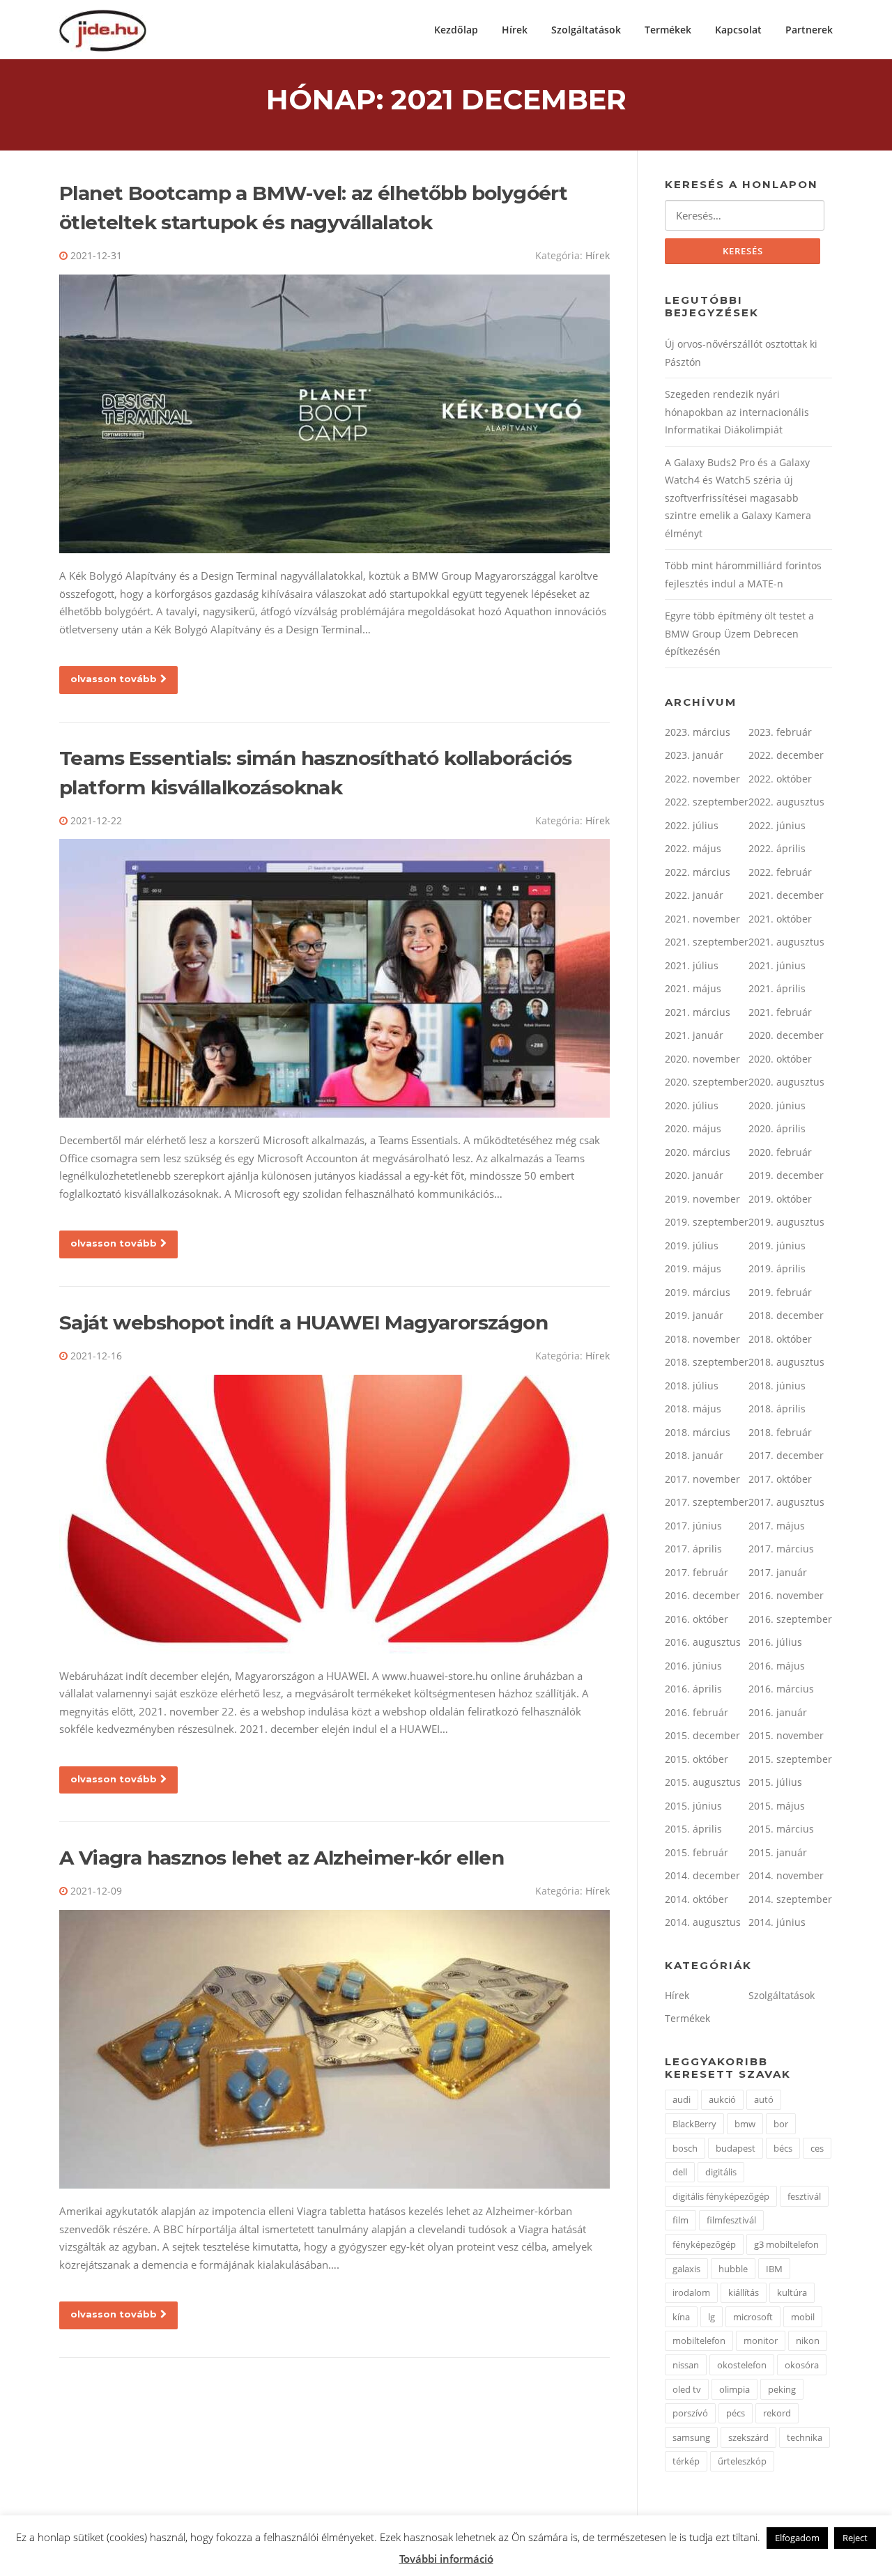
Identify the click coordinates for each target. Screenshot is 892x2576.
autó (764, 2099)
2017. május (777, 1526)
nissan (686, 2365)
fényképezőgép (704, 2244)
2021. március (698, 1012)
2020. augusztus (786, 1082)
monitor (761, 2340)
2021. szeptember (707, 942)
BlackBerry (694, 2124)
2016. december (702, 1595)
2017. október (780, 1479)
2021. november (702, 919)
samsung (691, 2437)
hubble (733, 2269)
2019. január (694, 1315)
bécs (783, 2148)
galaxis (686, 2269)
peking (782, 2389)
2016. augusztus (703, 1642)
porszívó (690, 2413)
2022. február (780, 872)
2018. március (698, 1432)
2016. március (781, 1689)
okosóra (802, 2365)
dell (680, 2172)
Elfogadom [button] (797, 2538)
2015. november (786, 1735)
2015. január (778, 1852)
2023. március (698, 732)
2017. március (781, 1549)
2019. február (780, 1292)
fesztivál (804, 2196)
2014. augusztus (703, 1922)
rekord (777, 2413)
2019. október (780, 1199)
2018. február (780, 1432)
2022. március (698, 872)
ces (817, 2148)
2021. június (777, 965)
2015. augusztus (703, 1782)
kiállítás (744, 2292)
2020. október (780, 1059)
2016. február (697, 1712)
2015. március (781, 1829)
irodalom (691, 2292)
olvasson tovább (114, 679)
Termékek (668, 30)
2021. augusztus (786, 942)
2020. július (692, 1105)
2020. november (702, 1059)
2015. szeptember (790, 1759)
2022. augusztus (786, 802)
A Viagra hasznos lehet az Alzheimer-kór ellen (282, 1858)
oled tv (687, 2389)
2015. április (693, 1829)
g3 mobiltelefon (786, 2244)
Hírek (515, 30)
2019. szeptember (707, 1222)
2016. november (786, 1595)
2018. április (777, 1409)
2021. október (780, 919)
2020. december (786, 1035)
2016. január (778, 1712)
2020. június (777, 1105)
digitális (721, 2172)
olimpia (735, 2389)
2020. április (777, 1128)
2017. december (786, 1455)
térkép (686, 2461)
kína (681, 2317)
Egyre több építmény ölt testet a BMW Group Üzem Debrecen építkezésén (739, 633)
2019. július (692, 1245)
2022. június (777, 825)
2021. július (692, 965)
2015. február (697, 1852)
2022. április (777, 848)
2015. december (702, 1735)
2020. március (698, 1152)
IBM (774, 2269)
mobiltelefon (699, 2340)
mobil (803, 2317)
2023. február (780, 732)
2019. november (702, 1199)
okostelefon (742, 2365)
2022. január (694, 895)
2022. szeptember (707, 802)
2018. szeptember (707, 1362)
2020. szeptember (707, 1082)
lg (712, 2317)
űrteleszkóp (742, 2461)
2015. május (777, 1806)
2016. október (697, 1619)
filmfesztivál (731, 2220)
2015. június (693, 1806)
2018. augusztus (786, 1362)
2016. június (693, 1666)
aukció (722, 2099)
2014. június (777, 1922)
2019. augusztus (786, 1222)
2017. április (693, 1549)
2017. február (697, 1572)
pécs (736, 2413)
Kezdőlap (456, 30)
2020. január (694, 1175)
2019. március (698, 1292)
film (680, 2220)
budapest (736, 2148)
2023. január (694, 755)
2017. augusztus (786, 1502)
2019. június (777, 1245)
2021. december (786, 895)
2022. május (693, 848)
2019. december (786, 1175)
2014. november (786, 1875)
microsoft (753, 2317)
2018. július (692, 1386)
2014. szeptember (790, 1899)
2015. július (775, 1782)
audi (682, 2099)
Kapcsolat (738, 30)
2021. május (693, 988)
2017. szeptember (707, 1502)
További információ (446, 2559)
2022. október (780, 779)
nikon (808, 2340)
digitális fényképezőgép (721, 2196)
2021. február (780, 1012)
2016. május (777, 1666)
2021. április (777, 988)
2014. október (697, 1899)
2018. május (693, 1409)
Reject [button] (855, 2538)
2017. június (693, 1526)
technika (805, 2437)
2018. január (694, 1455)
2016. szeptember (790, 1619)
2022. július (692, 825)
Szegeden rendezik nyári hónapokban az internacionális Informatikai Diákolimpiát (737, 412)
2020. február (780, 1152)
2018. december (786, 1315)
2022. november (702, 779)
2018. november (702, 1339)
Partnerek (809, 30)
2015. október (697, 1759)
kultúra (792, 2292)
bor (781, 2124)
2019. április (777, 1268)
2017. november (702, 1479)
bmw (745, 2124)
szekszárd (748, 2437)
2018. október (780, 1339)
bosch (685, 2148)
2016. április (693, 1689)
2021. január (694, 1035)
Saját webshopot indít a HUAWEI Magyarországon (303, 1322)
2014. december (702, 1875)
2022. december (786, 755)
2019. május (693, 1268)
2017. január (778, 1572)
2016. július (775, 1642)
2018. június (777, 1386)
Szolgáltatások (586, 30)
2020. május (693, 1128)
